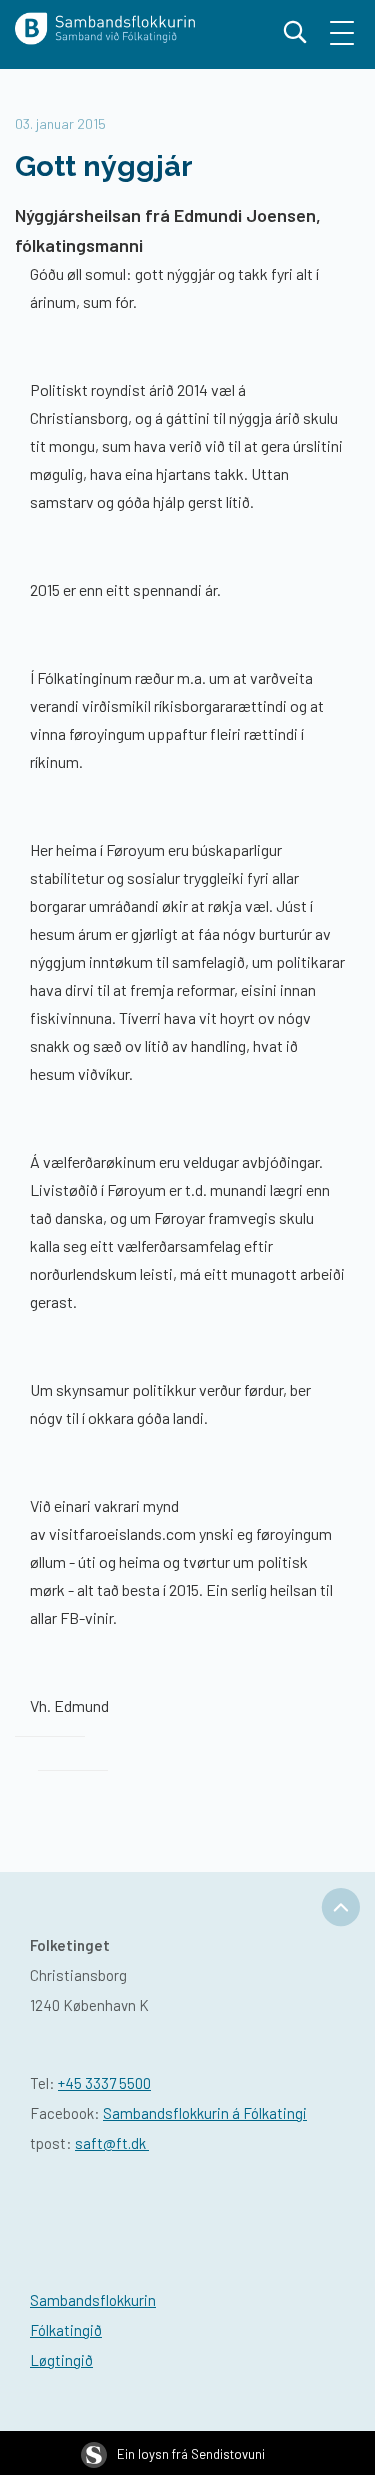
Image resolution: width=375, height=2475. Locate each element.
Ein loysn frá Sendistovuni (191, 2454)
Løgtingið (61, 2360)
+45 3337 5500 (104, 2083)
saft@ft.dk (112, 2143)
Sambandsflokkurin (93, 2300)
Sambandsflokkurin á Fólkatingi (205, 2113)
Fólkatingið (66, 2330)
